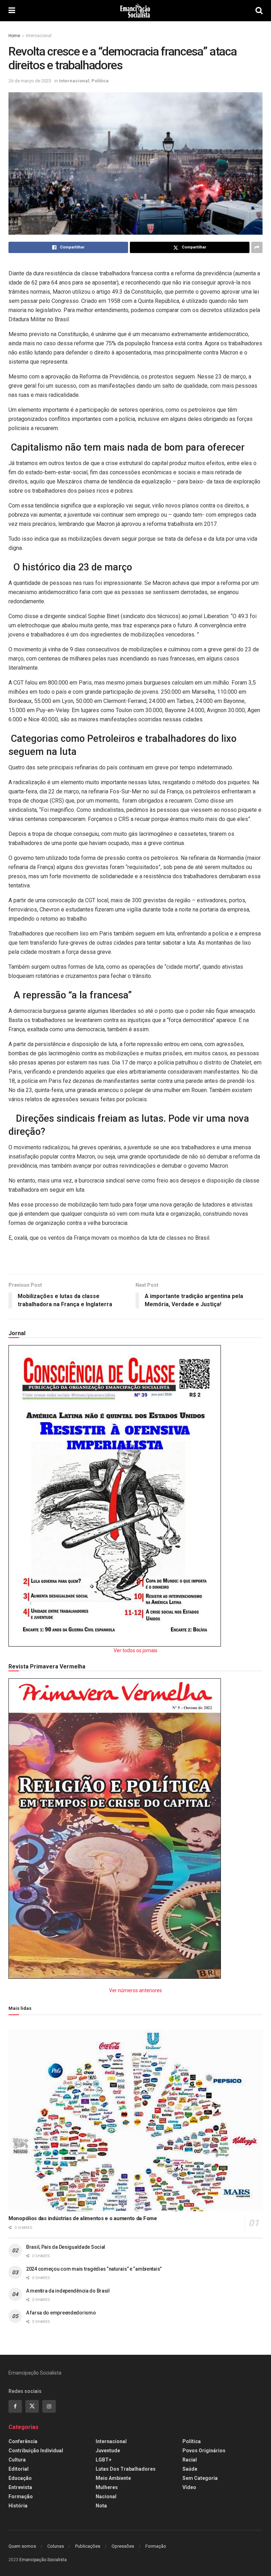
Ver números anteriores (135, 1990)
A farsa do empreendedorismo (61, 2313)
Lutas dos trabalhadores (126, 2469)
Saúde (190, 2469)
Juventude (108, 2451)
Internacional (39, 36)
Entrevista (20, 2487)
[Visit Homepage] (135, 11)
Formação (21, 2496)
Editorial (19, 2469)
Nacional (106, 2496)
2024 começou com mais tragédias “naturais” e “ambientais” (94, 2269)
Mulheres (107, 2487)
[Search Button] (259, 11)
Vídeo (189, 2487)
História (18, 2506)
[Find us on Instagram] (49, 2406)
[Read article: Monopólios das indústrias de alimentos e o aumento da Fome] (135, 2120)
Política (100, 81)
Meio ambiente (113, 2478)
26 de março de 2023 (30, 81)
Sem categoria (200, 2478)
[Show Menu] (12, 11)
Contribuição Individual (36, 2451)
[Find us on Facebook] (15, 2406)
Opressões (123, 2546)
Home (14, 36)
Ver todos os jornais (135, 1650)
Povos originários (204, 2451)
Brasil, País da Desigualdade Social (66, 2247)
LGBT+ (104, 2460)
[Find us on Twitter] (32, 2406)
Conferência (23, 2441)
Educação (20, 2478)
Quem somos (22, 2546)
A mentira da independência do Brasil (68, 2291)
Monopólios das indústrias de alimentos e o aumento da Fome (83, 2218)
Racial (190, 2460)
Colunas (56, 2546)
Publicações (88, 2546)
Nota (101, 2506)
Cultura (17, 2460)
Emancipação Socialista (43, 2560)
